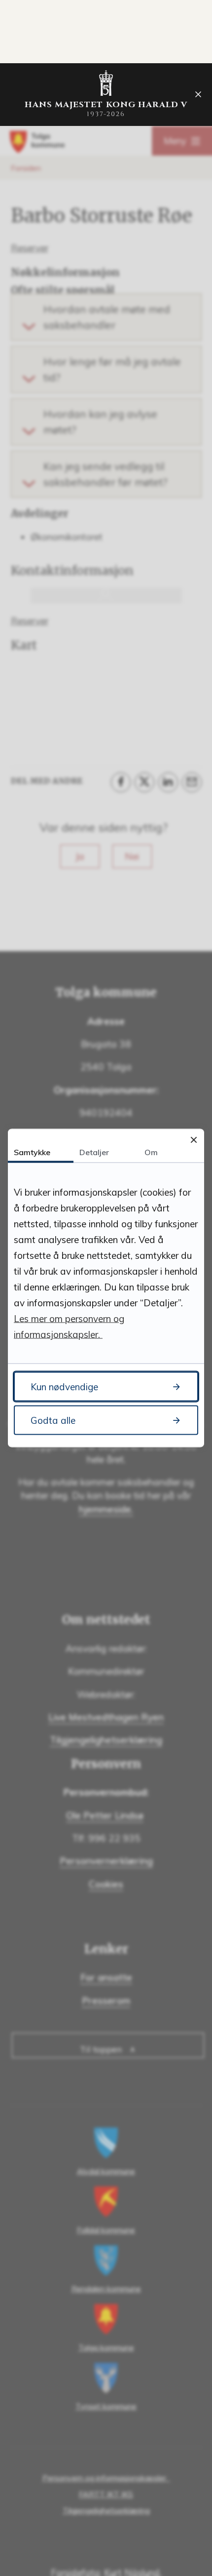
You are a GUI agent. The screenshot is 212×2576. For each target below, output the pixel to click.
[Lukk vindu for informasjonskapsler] (194, 1140)
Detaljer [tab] (94, 1152)
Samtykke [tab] (32, 1152)
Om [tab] (151, 1152)
